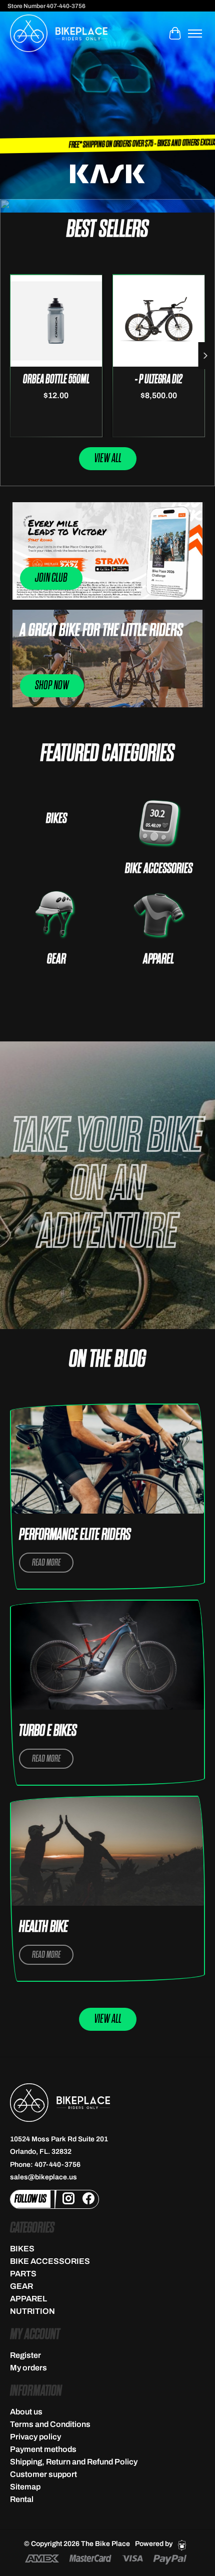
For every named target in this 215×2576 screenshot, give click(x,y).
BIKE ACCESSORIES (159, 869)
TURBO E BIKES (48, 1731)
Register (25, 2355)
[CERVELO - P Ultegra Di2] (159, 320)
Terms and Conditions (50, 2424)
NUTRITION (32, 2311)
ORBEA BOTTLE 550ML (56, 379)
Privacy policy (35, 2437)
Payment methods (43, 2449)
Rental (22, 2499)
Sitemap (25, 2487)
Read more (46, 1563)
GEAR (56, 959)
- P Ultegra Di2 (159, 379)
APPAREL (158, 959)
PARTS (23, 2274)
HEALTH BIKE (43, 1927)
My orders (28, 2368)
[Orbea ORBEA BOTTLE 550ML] (56, 320)
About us (26, 2412)
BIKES (56, 819)
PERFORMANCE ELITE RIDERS (75, 1535)
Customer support (43, 2474)
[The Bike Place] (59, 33)
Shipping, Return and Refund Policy (74, 2462)
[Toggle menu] (195, 34)
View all (108, 458)
